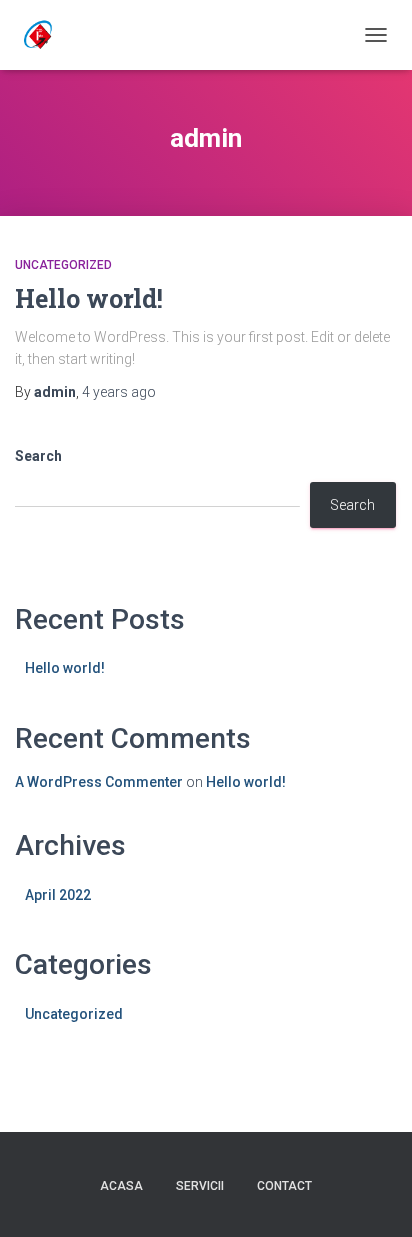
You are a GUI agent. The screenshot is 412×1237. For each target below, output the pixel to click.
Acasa (121, 1186)
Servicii (200, 1186)
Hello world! (89, 298)
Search (38, 456)
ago (119, 392)
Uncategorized (63, 265)
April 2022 (58, 895)
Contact (284, 1186)
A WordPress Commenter (99, 782)
